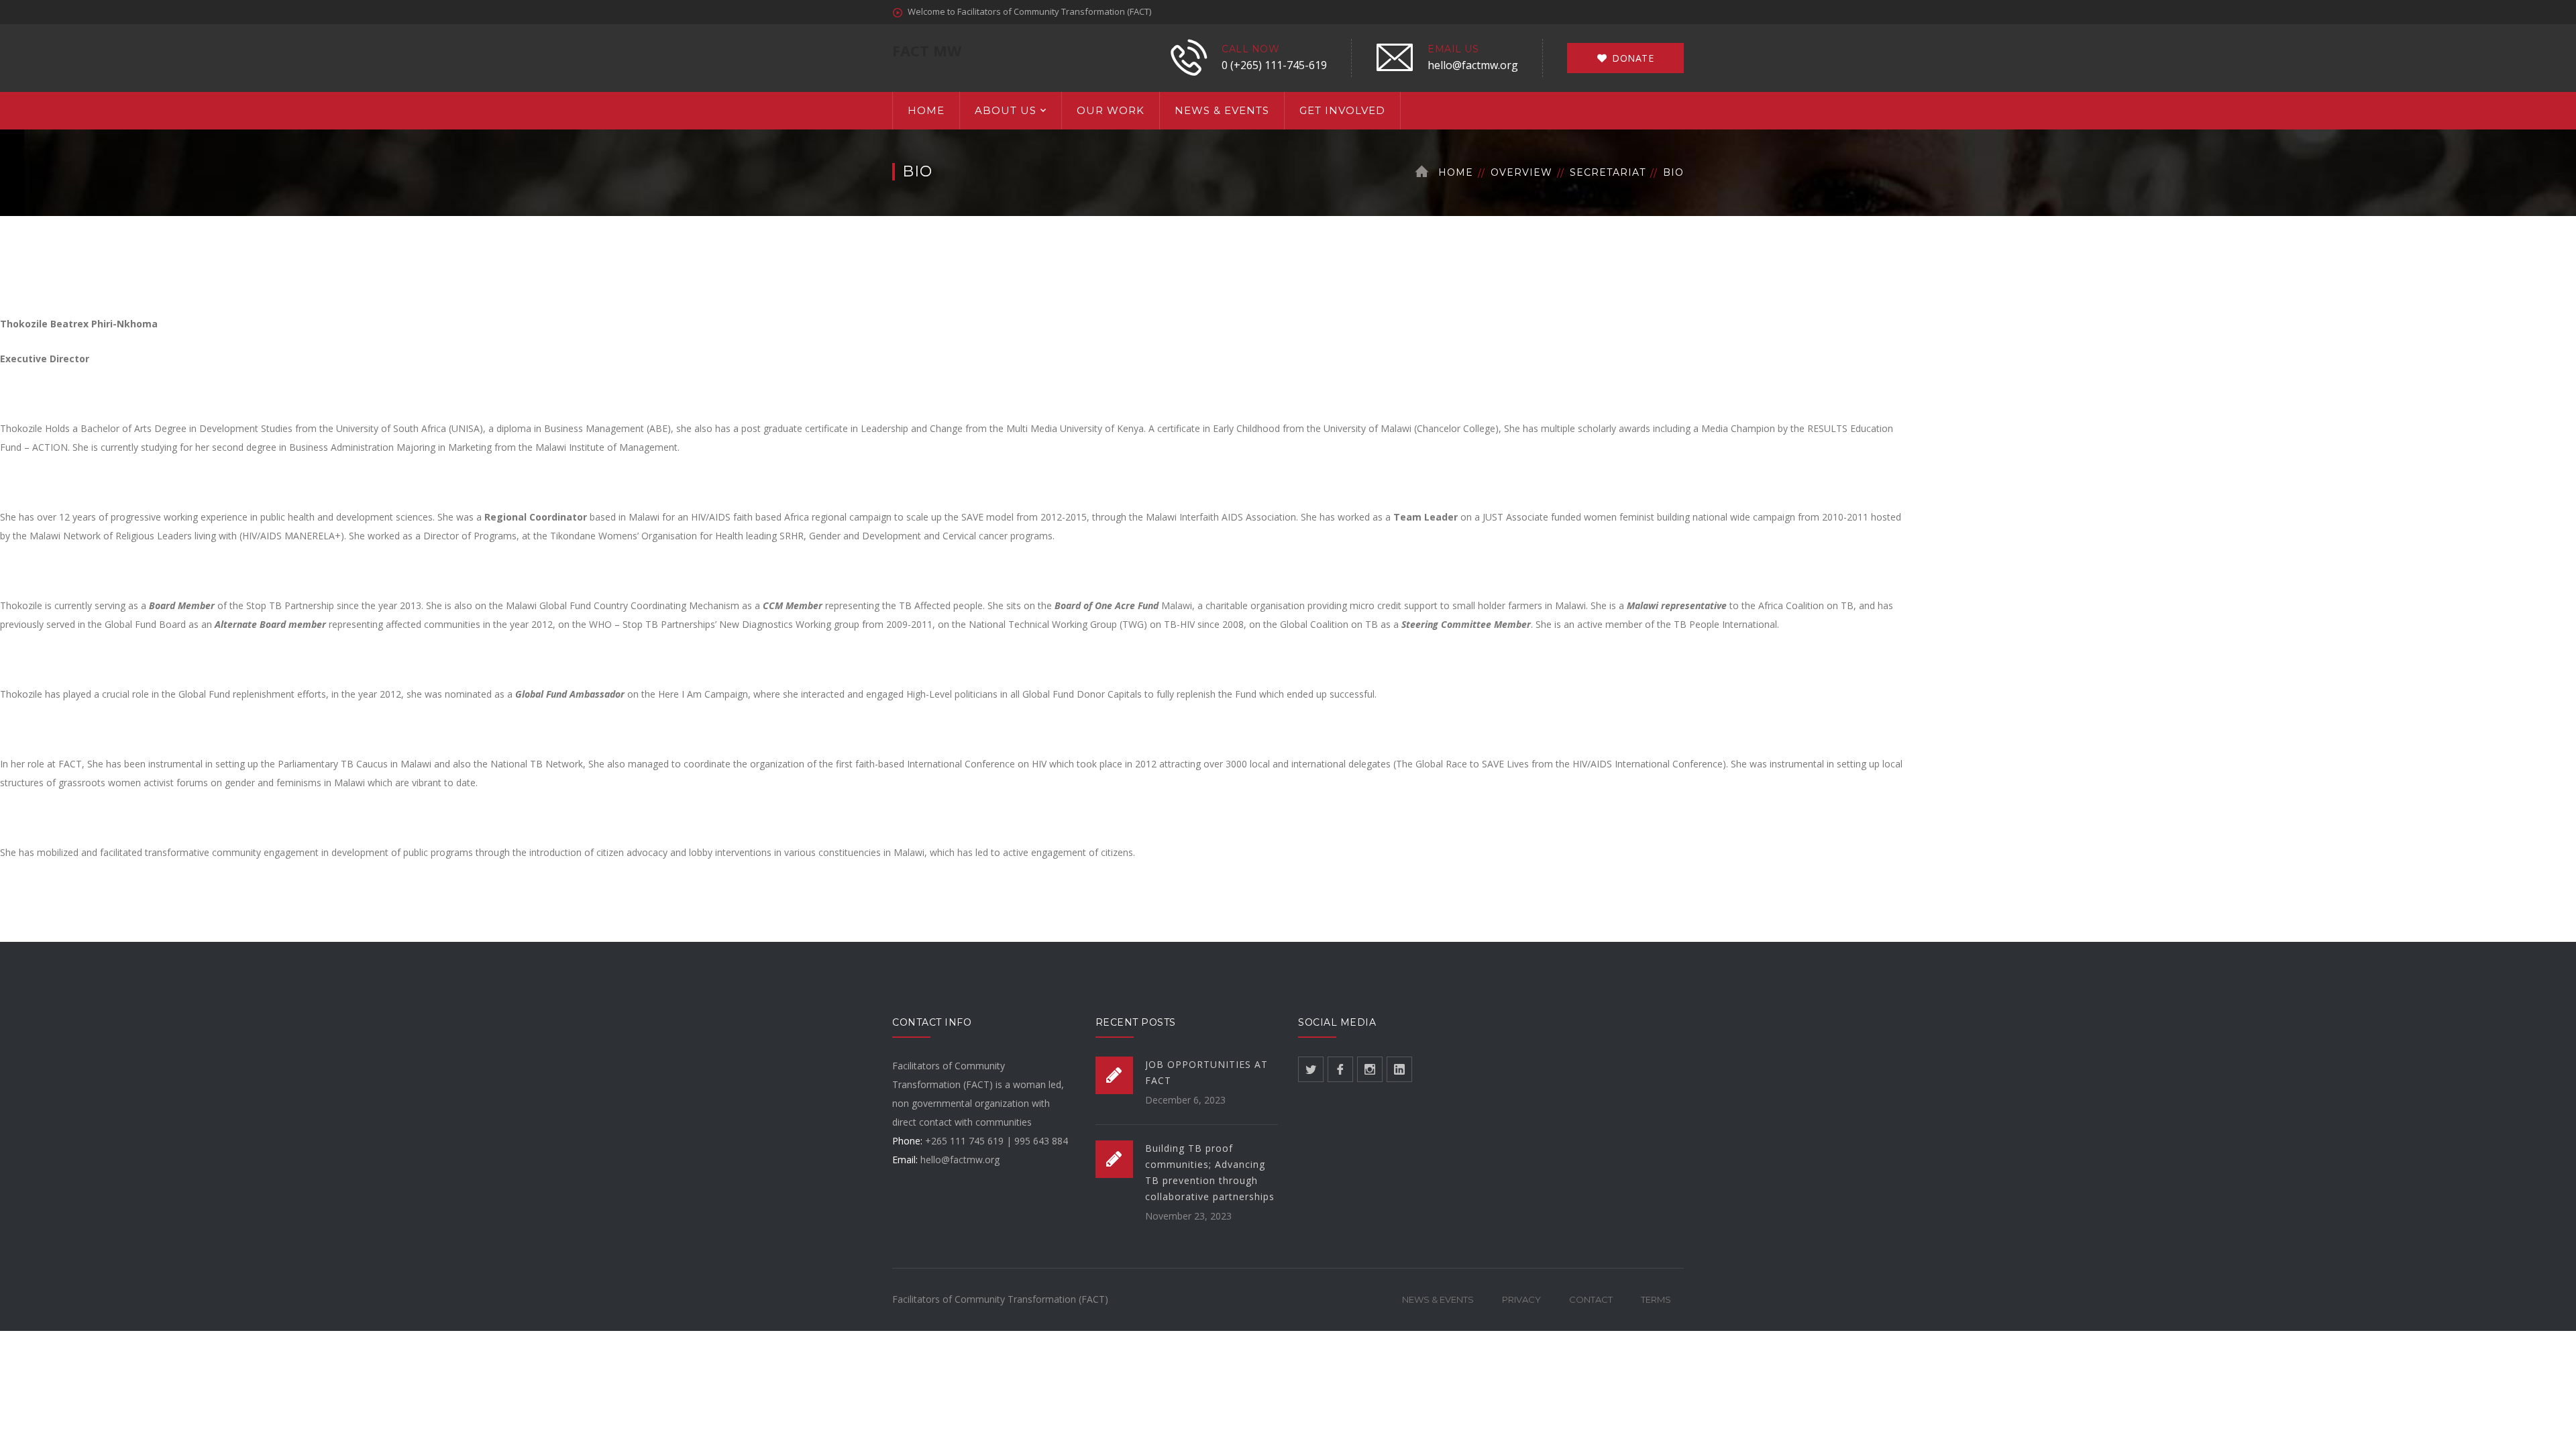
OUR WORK (1111, 110)
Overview (1521, 172)
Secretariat (1608, 172)
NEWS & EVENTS (1222, 110)
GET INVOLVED (1342, 110)
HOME (926, 110)
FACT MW (927, 50)
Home (1456, 172)
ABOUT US (1006, 110)
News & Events (1438, 1299)
